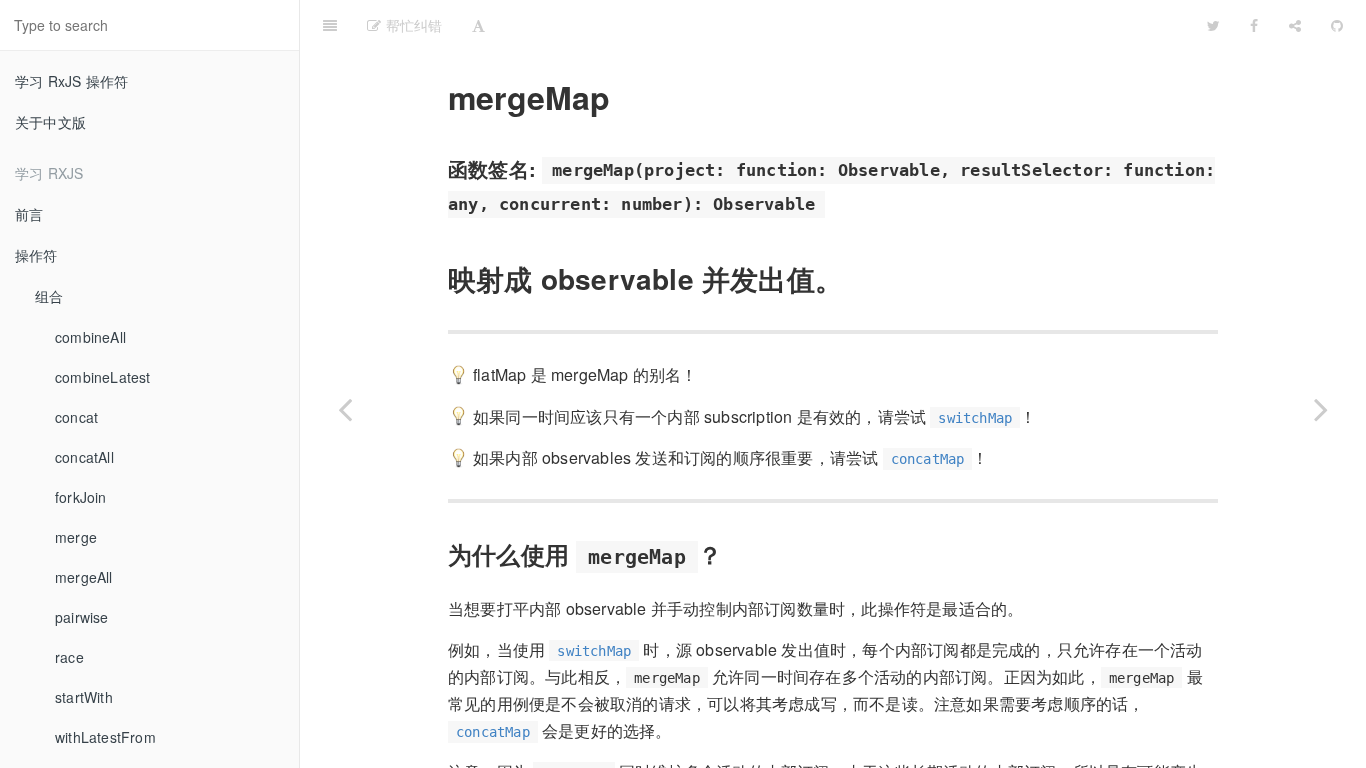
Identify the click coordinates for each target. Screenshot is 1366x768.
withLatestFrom (105, 737)
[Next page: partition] (1321, 409)
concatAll (84, 457)
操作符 (36, 255)
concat (76, 417)
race (69, 657)
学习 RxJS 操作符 (71, 81)
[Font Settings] (478, 25)
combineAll (90, 337)
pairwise (82, 617)
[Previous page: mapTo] (345, 409)
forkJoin (81, 497)
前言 (29, 214)
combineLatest (103, 377)
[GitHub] (1337, 25)
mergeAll (84, 577)
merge (76, 537)
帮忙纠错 (411, 25)
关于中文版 (50, 122)
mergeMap (750, 24)
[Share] (1295, 25)
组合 (49, 296)
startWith (84, 697)
